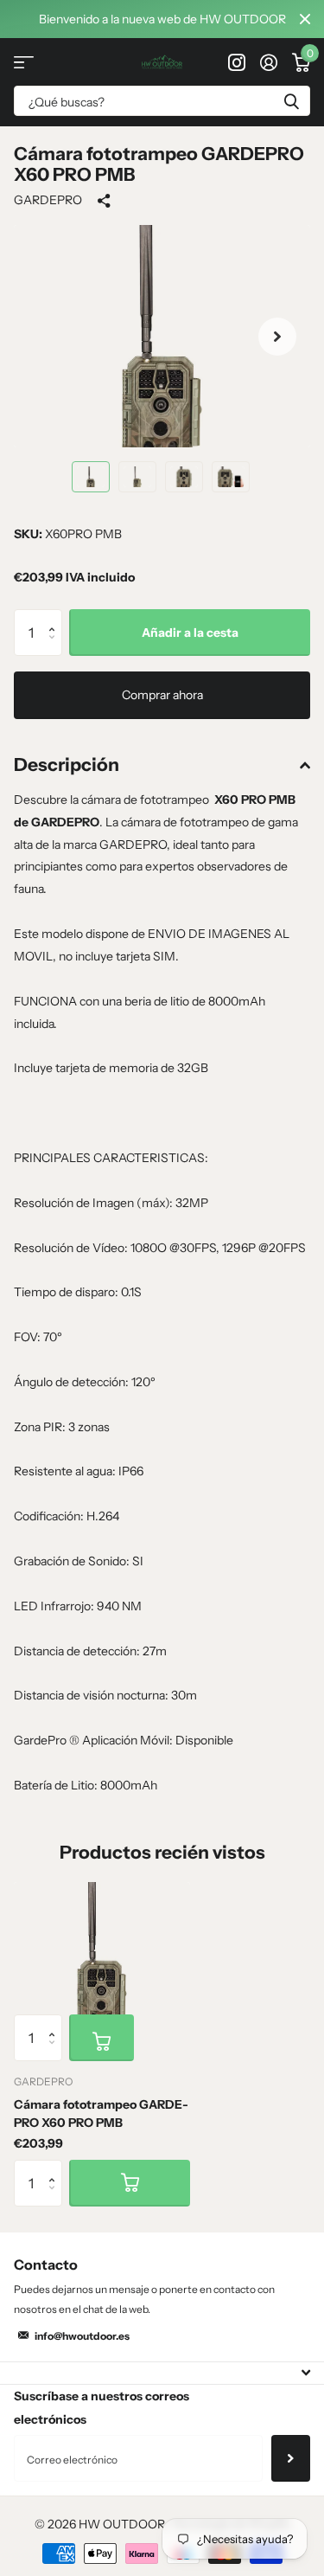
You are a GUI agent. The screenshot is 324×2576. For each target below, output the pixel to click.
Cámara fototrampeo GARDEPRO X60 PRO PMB (101, 2113)
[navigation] (91, 477)
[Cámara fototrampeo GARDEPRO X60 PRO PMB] (102, 1948)
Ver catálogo (24, 62)
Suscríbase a (291, 2458)
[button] (277, 336)
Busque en (291, 101)
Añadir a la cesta (190, 633)
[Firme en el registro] (268, 62)
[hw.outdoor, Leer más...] (236, 62)
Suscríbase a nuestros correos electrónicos (102, 2408)
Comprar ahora (162, 695)
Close (305, 19)
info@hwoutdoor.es (82, 2336)
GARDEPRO (48, 200)
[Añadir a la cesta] (102, 2038)
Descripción (67, 764)
